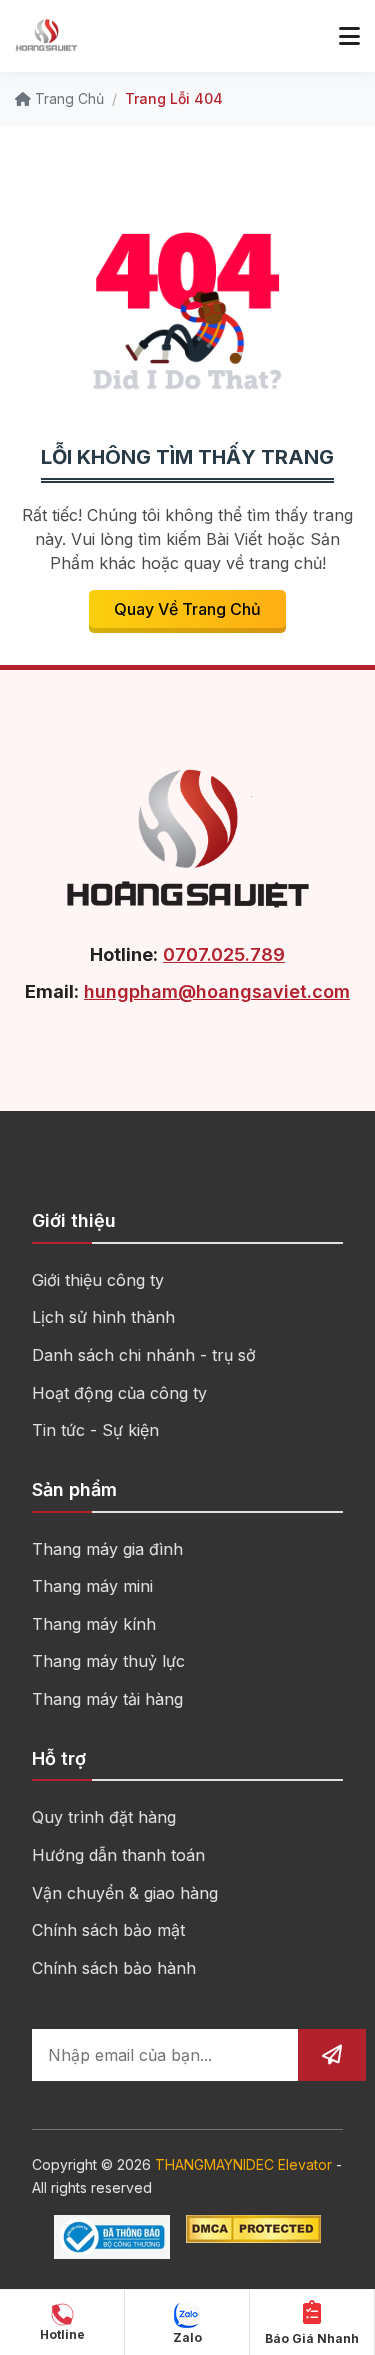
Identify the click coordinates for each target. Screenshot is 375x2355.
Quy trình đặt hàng (104, 1817)
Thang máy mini (92, 1586)
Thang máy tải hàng (107, 1699)
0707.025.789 (224, 954)
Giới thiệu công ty (98, 1280)
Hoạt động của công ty (119, 1393)
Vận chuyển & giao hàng (125, 1893)
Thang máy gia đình (107, 1549)
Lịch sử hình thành (103, 1317)
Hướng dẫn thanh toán (118, 1855)
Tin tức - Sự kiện (95, 1430)
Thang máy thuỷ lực (108, 1661)
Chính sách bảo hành (114, 1968)
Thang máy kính (94, 1624)
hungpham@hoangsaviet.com (217, 991)
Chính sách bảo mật (108, 1930)
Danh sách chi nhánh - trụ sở (144, 1355)
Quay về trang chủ (187, 609)
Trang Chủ (67, 98)
